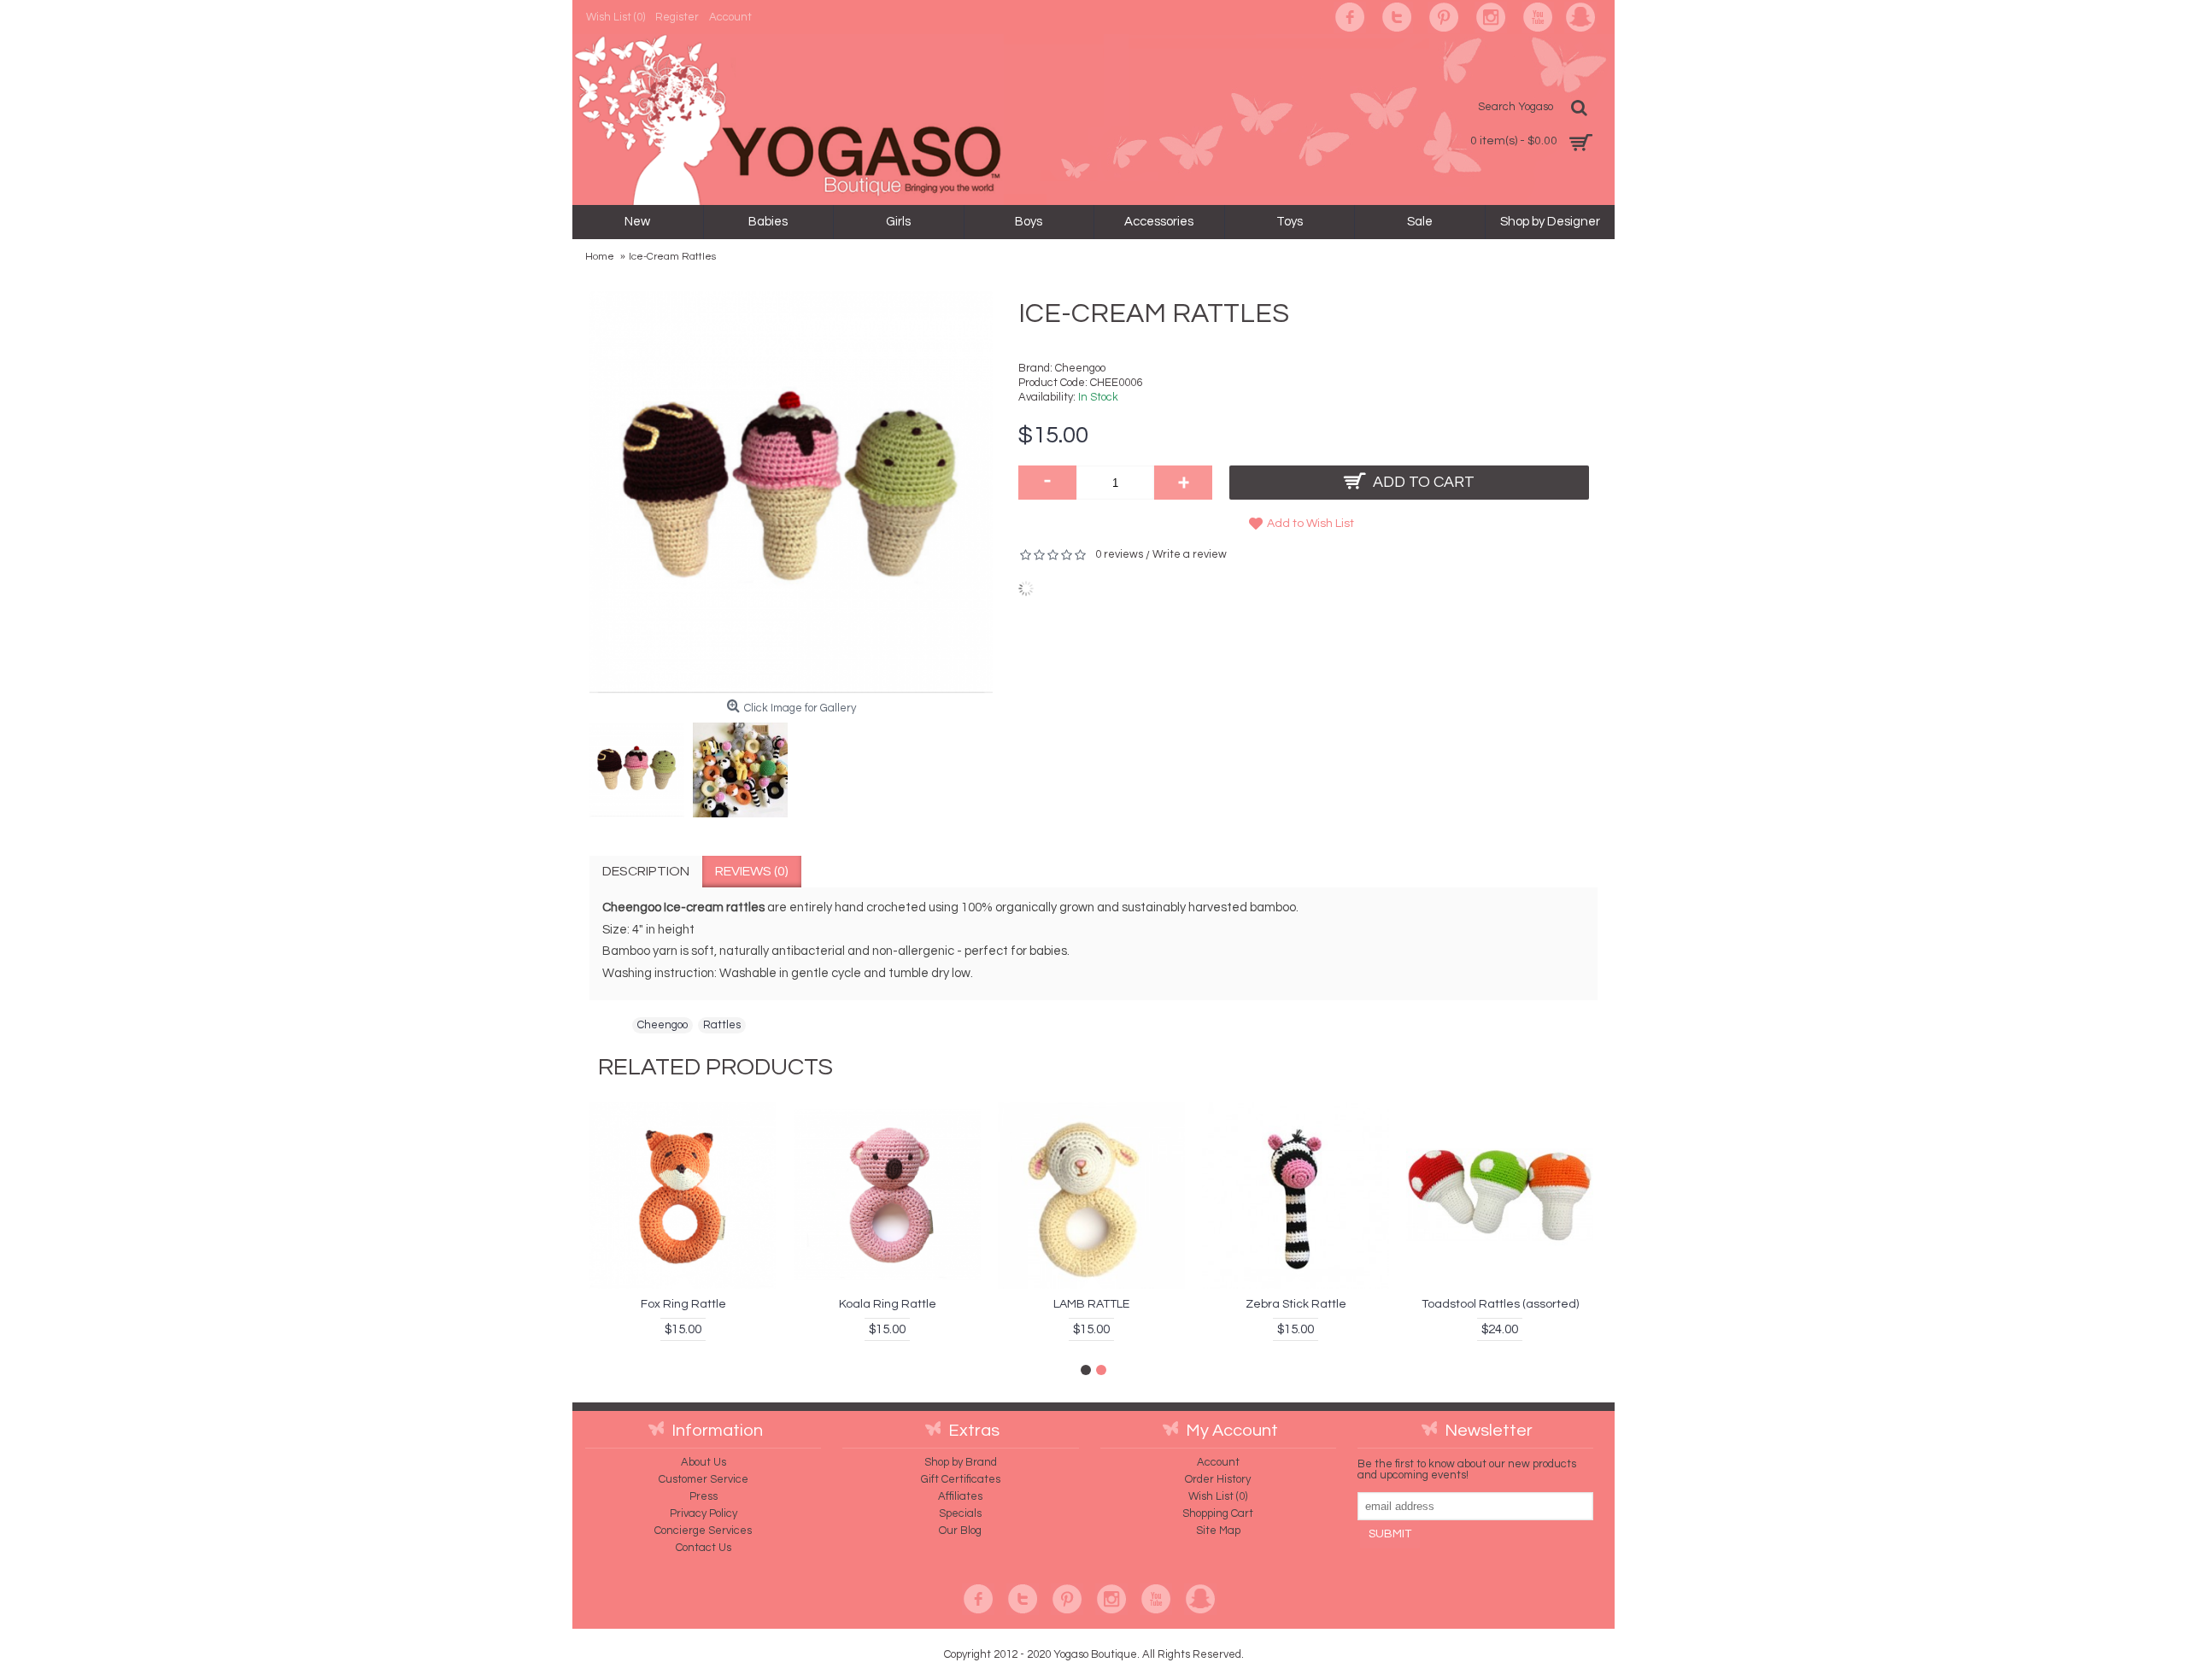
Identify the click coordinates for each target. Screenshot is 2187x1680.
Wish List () (1218, 1496)
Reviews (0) (752, 871)
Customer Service (704, 1479)
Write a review (1190, 554)
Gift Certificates (961, 1479)
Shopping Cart (1218, 1513)
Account (1218, 1462)
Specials (960, 1513)
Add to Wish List (1310, 524)
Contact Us (704, 1548)
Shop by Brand (961, 1462)
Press (704, 1496)
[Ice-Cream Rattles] (641, 766)
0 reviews (1119, 554)
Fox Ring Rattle (683, 1304)
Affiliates (960, 1496)
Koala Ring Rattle (888, 1304)
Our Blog (960, 1531)
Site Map (1218, 1531)
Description (646, 871)
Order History (1218, 1479)
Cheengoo (1080, 368)
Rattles (722, 1025)
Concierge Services (703, 1531)
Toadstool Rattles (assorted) (1500, 1304)
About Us (704, 1462)
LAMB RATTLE (1091, 1304)
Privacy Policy (704, 1513)
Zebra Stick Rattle (1296, 1304)
